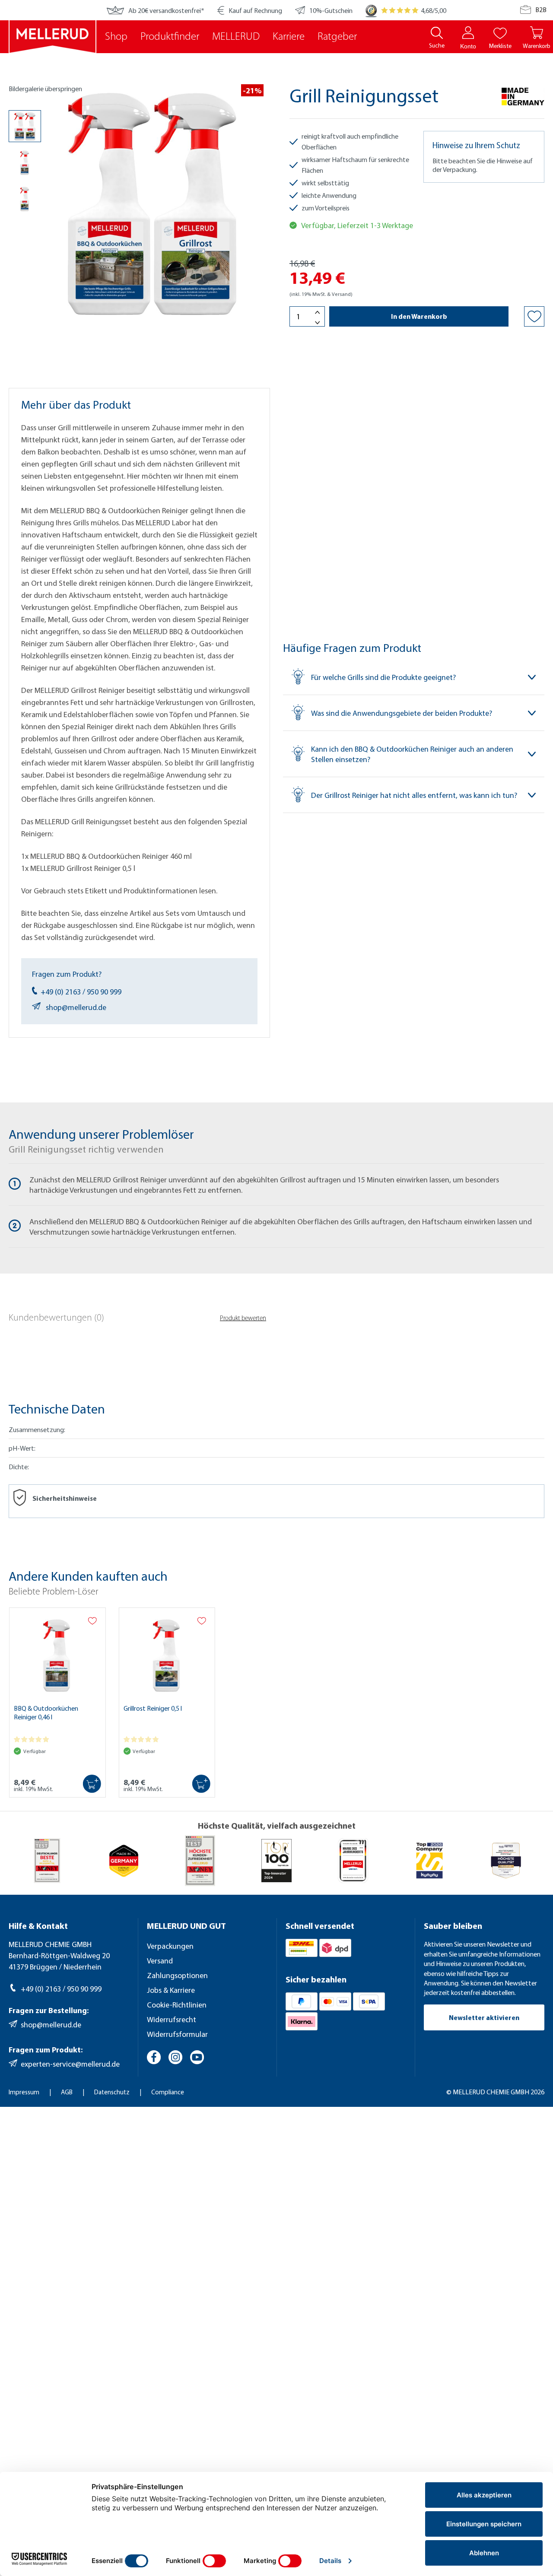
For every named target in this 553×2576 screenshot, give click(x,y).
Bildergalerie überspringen (45, 89)
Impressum (25, 2092)
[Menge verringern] (318, 322)
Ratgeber (337, 37)
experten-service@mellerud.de (70, 2064)
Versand (160, 1961)
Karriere (289, 37)
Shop (116, 37)
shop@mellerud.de (76, 1007)
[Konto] (468, 33)
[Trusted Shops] (371, 10)
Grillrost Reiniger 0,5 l (153, 1708)
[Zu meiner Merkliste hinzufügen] (534, 316)
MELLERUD (236, 37)
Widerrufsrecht (172, 2019)
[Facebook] (155, 2058)
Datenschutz (113, 2092)
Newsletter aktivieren (484, 2017)
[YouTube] (198, 2058)
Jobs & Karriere (171, 1990)
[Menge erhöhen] (318, 312)
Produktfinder (170, 37)
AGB (67, 2092)
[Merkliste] (500, 33)
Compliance (168, 2092)
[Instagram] (177, 2058)
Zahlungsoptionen (177, 1975)
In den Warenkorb (419, 316)
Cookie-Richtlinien (177, 2005)
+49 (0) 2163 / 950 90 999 (81, 992)
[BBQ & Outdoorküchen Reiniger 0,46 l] (57, 1654)
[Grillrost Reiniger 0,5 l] (167, 1654)
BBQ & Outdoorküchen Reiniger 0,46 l (46, 1712)
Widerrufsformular (177, 2034)
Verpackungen (170, 1946)
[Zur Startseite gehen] (52, 37)
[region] (136, 213)
